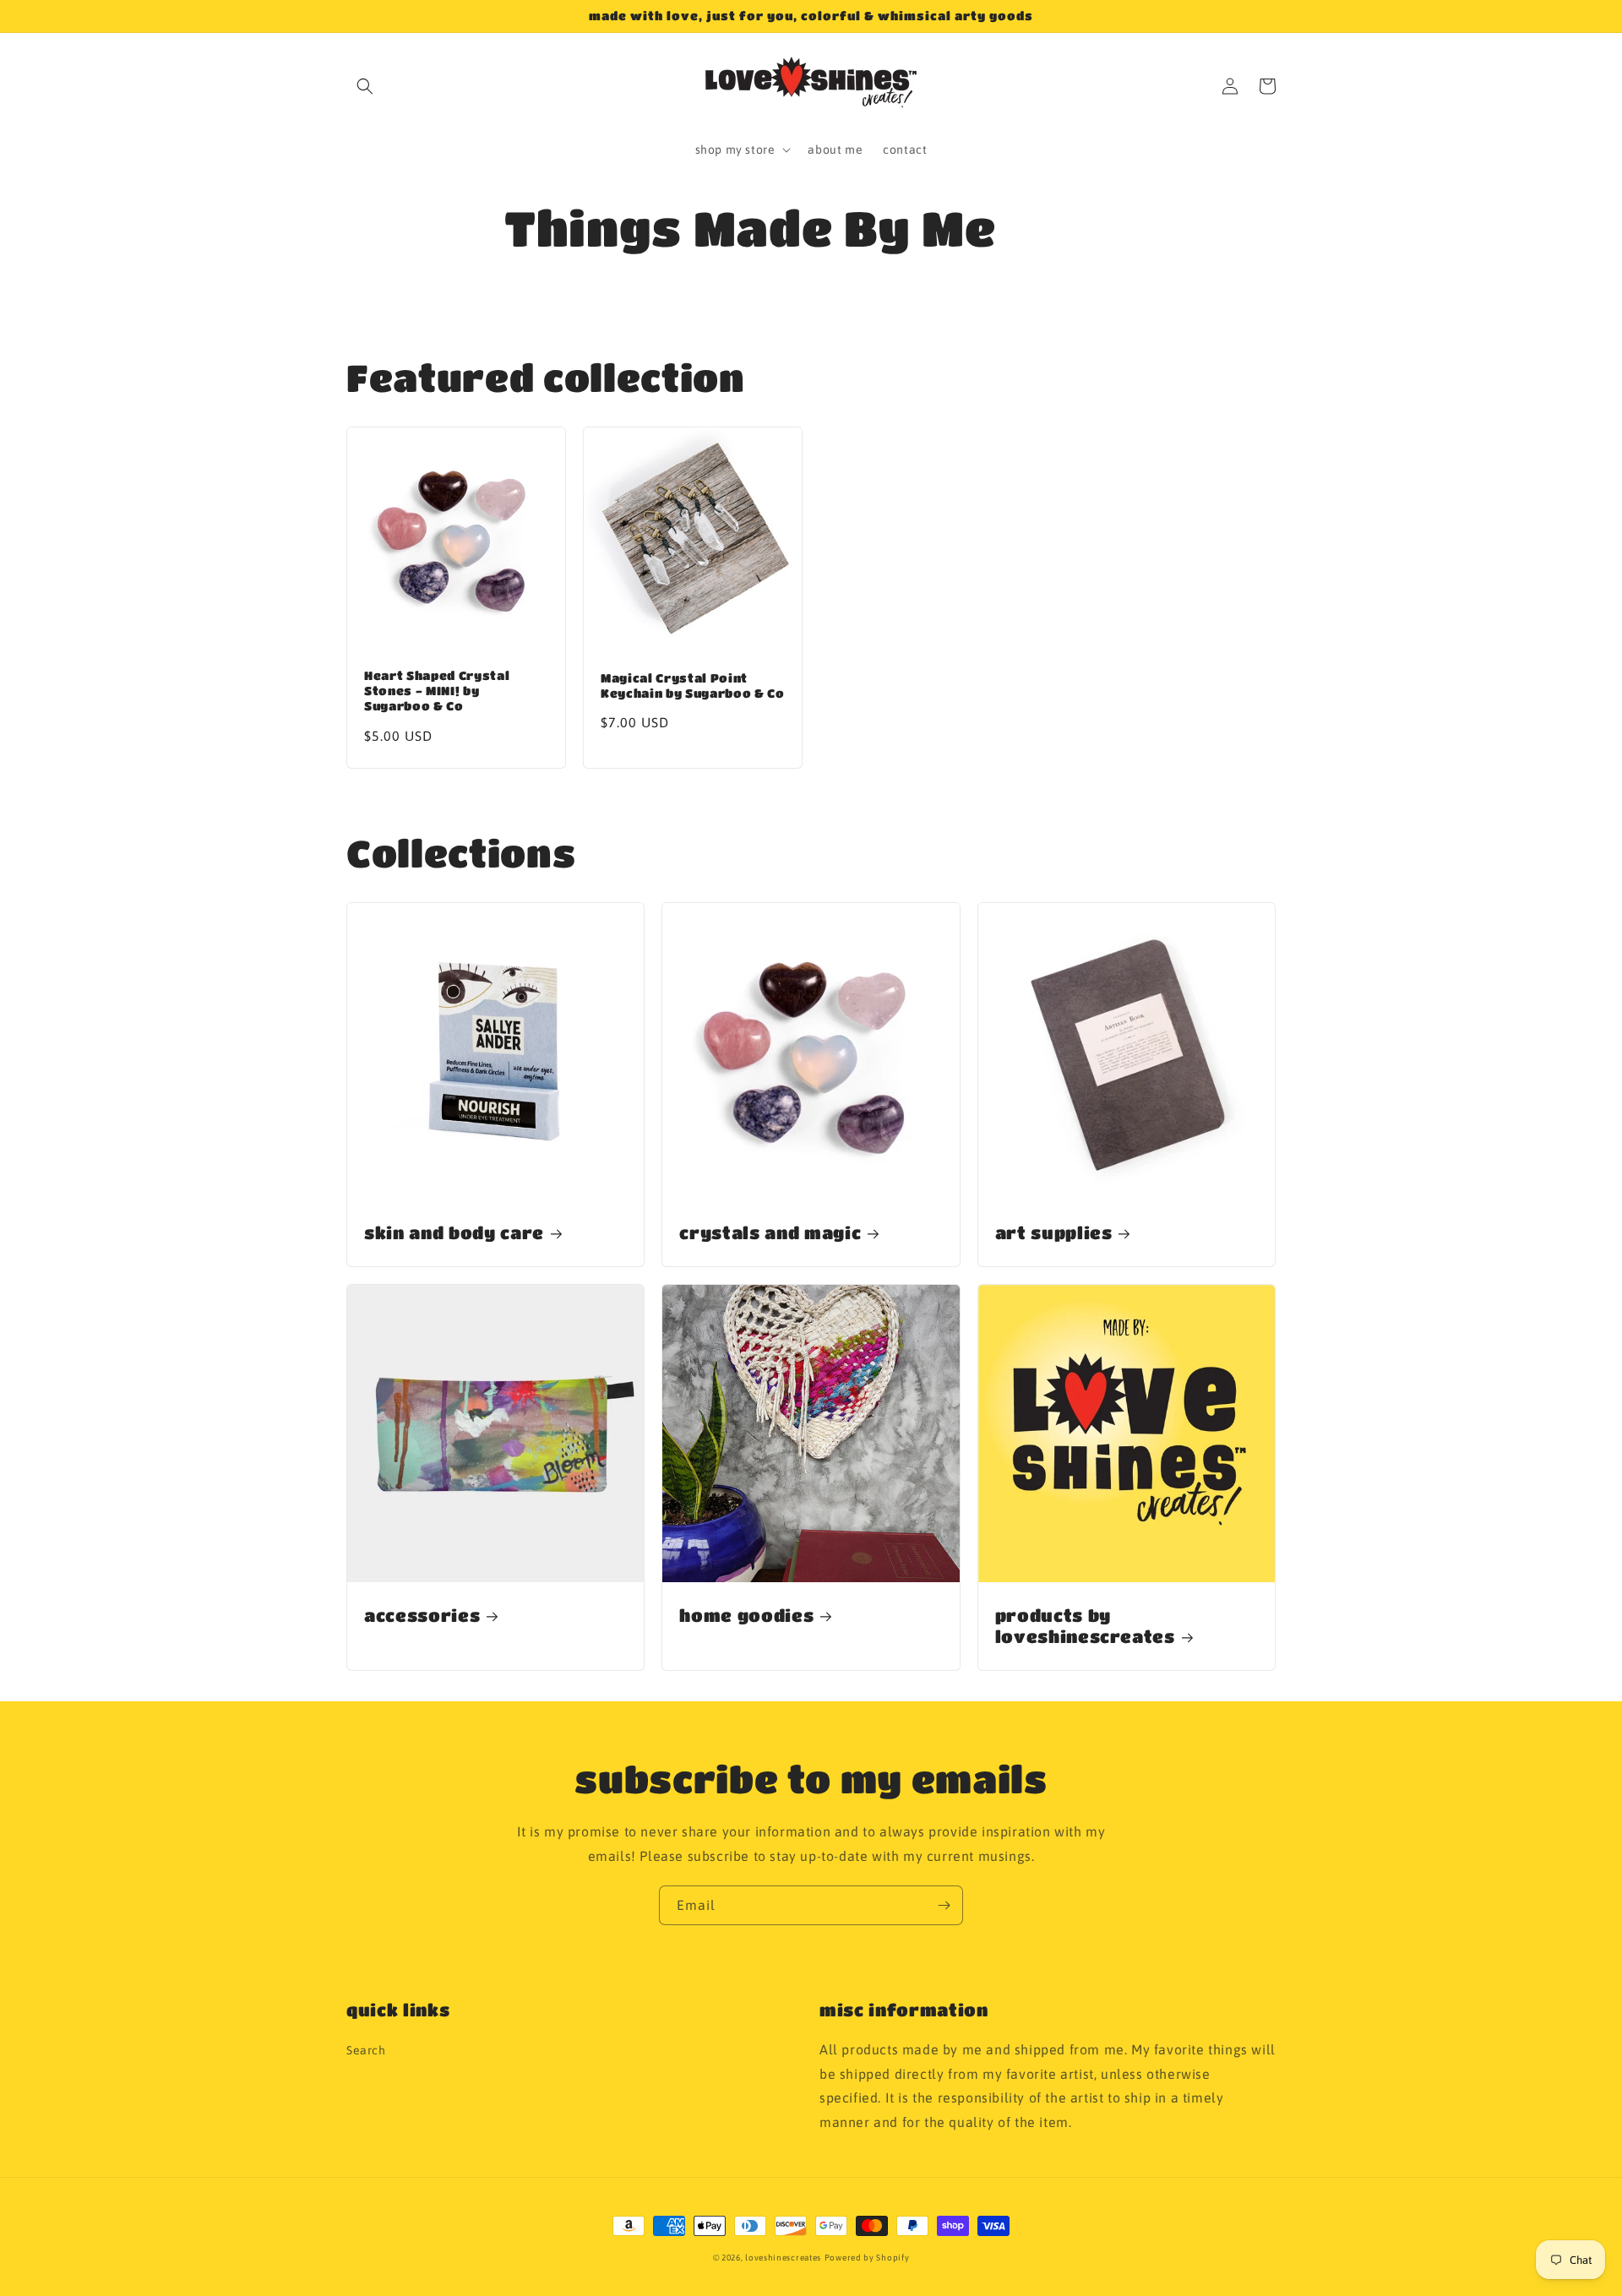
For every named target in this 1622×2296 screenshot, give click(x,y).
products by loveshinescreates (1085, 1626)
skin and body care (454, 1232)
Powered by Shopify (867, 2258)
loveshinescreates (783, 2258)
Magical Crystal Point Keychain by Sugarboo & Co (693, 686)
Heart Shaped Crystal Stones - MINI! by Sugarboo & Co (437, 691)
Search (366, 2050)
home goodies (746, 1615)
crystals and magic (770, 1232)
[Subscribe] (944, 1905)
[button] (365, 86)
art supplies (1054, 1232)
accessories (422, 1615)
